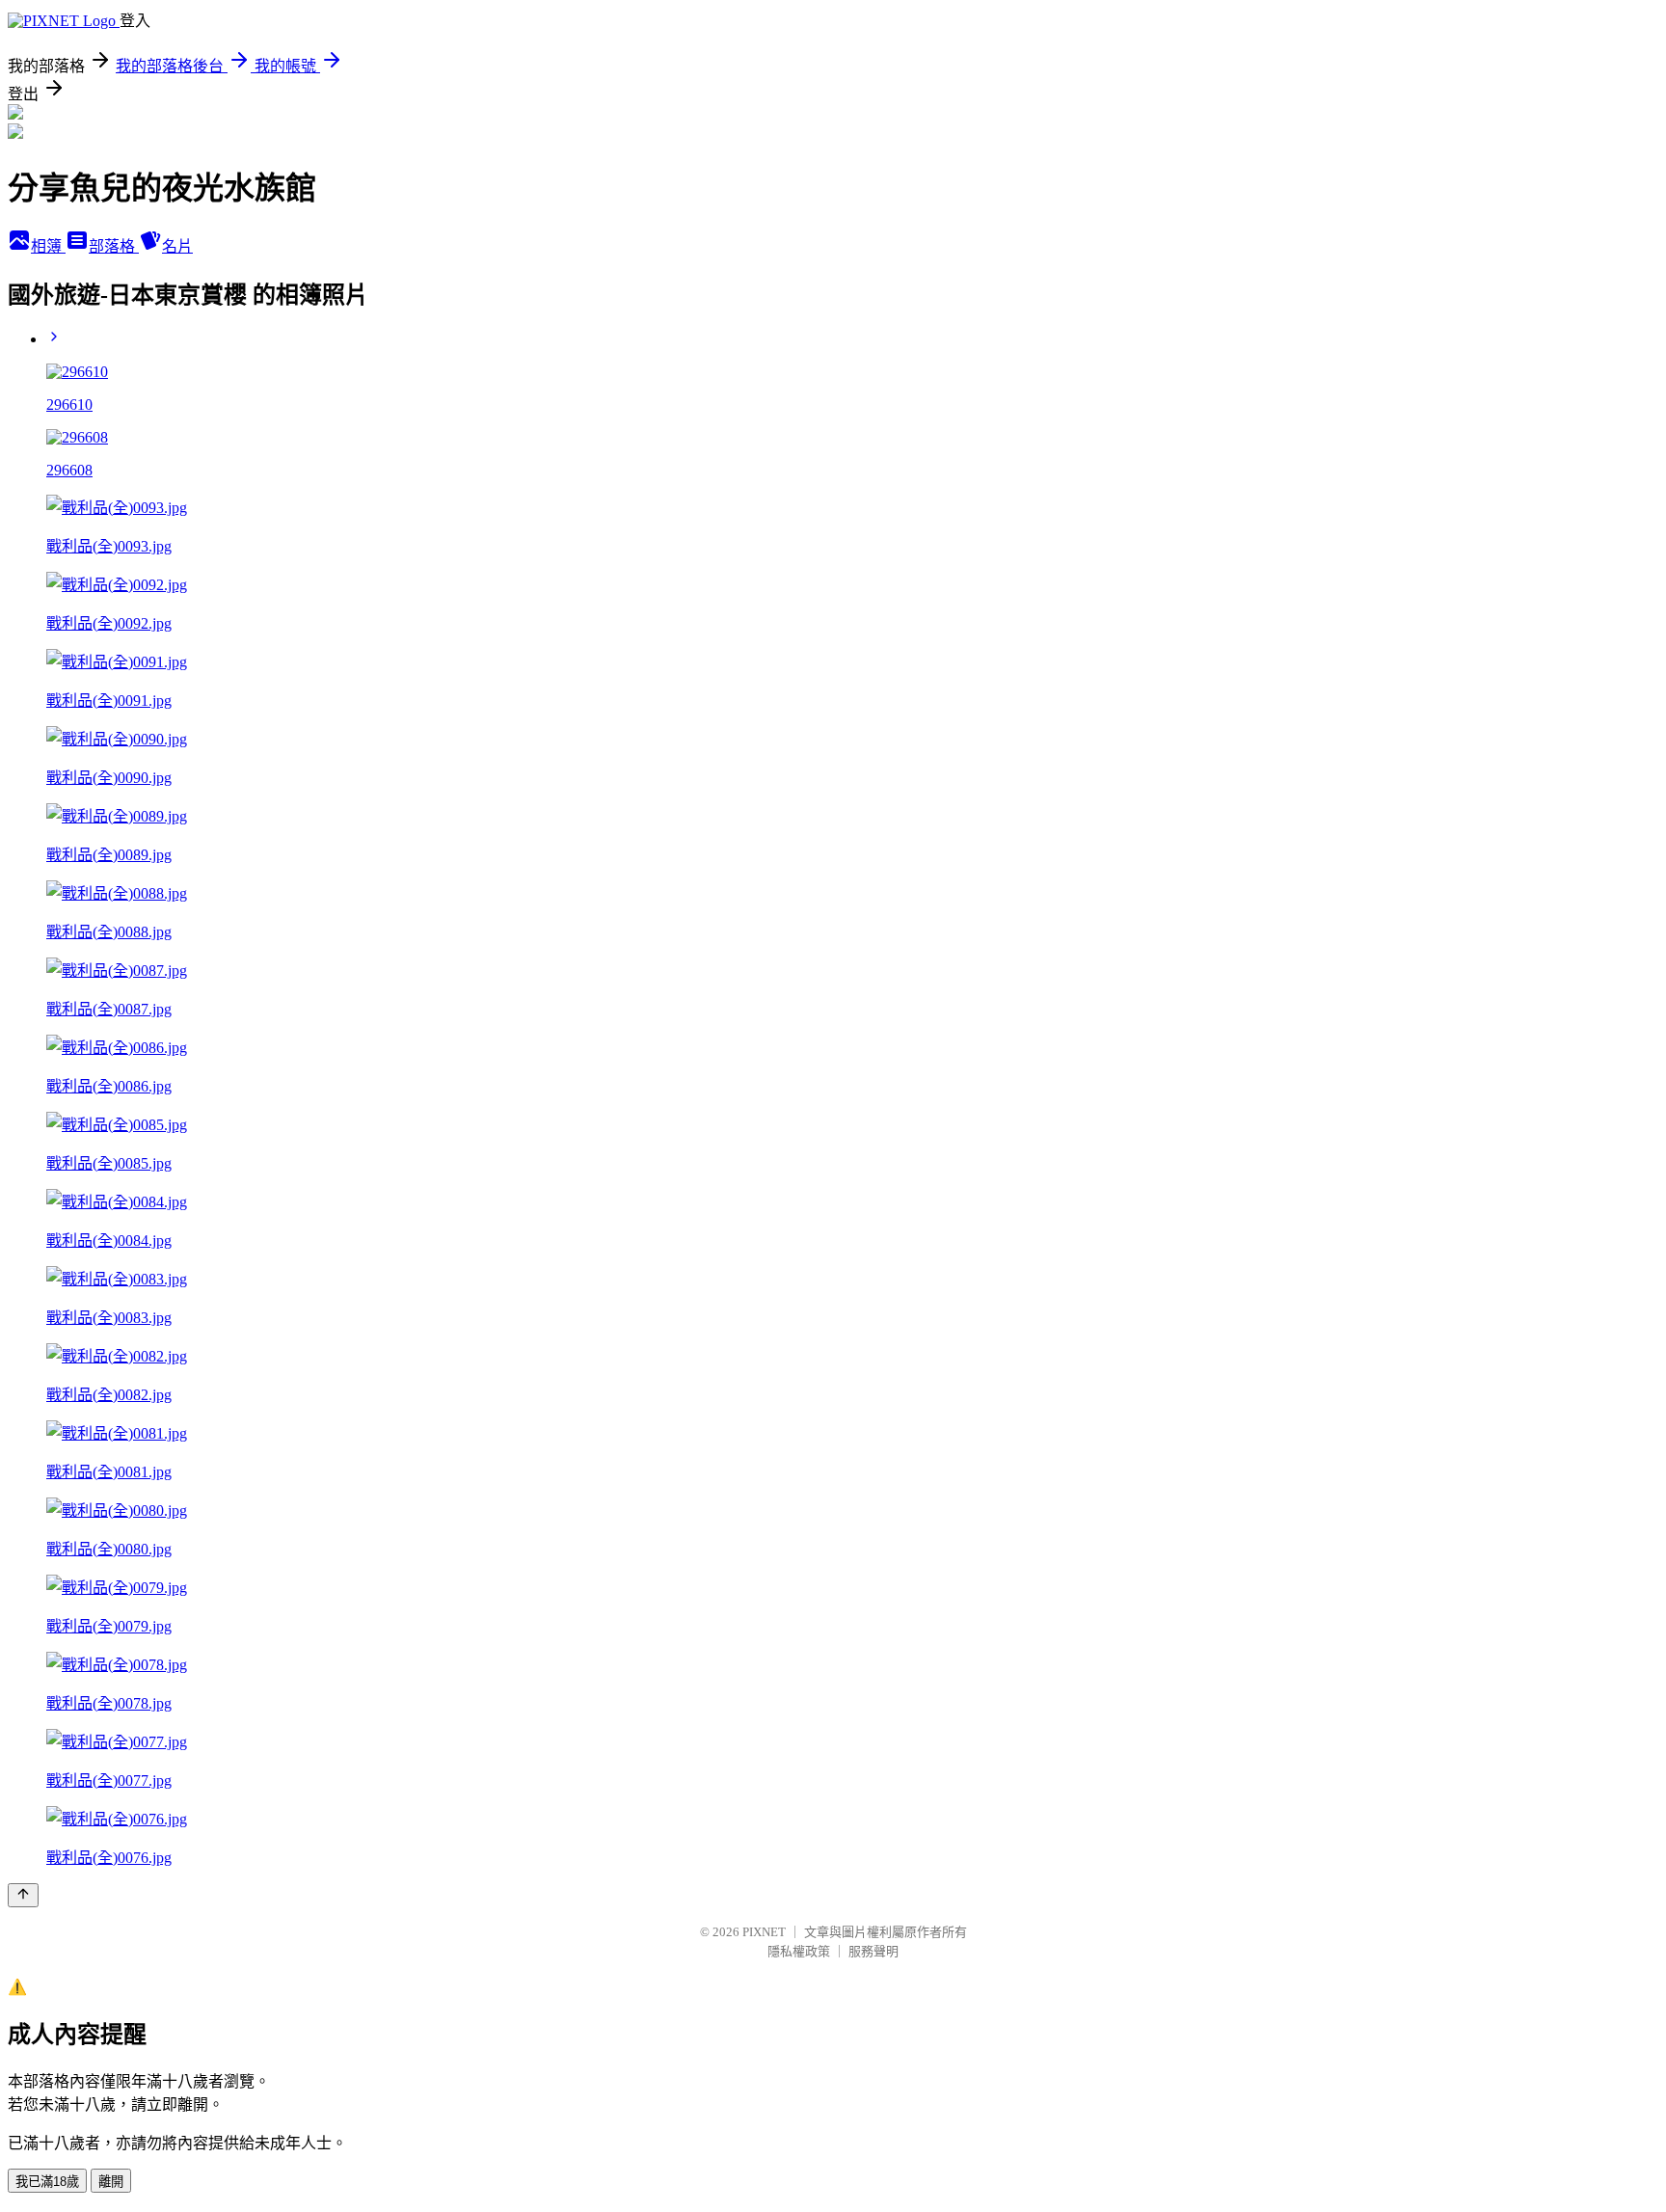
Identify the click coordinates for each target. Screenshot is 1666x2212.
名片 (177, 246)
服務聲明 (873, 1951)
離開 (111, 2182)
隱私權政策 (799, 1951)
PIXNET (764, 1932)
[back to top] (23, 1895)
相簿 (48, 246)
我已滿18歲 (47, 2182)
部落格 (114, 246)
